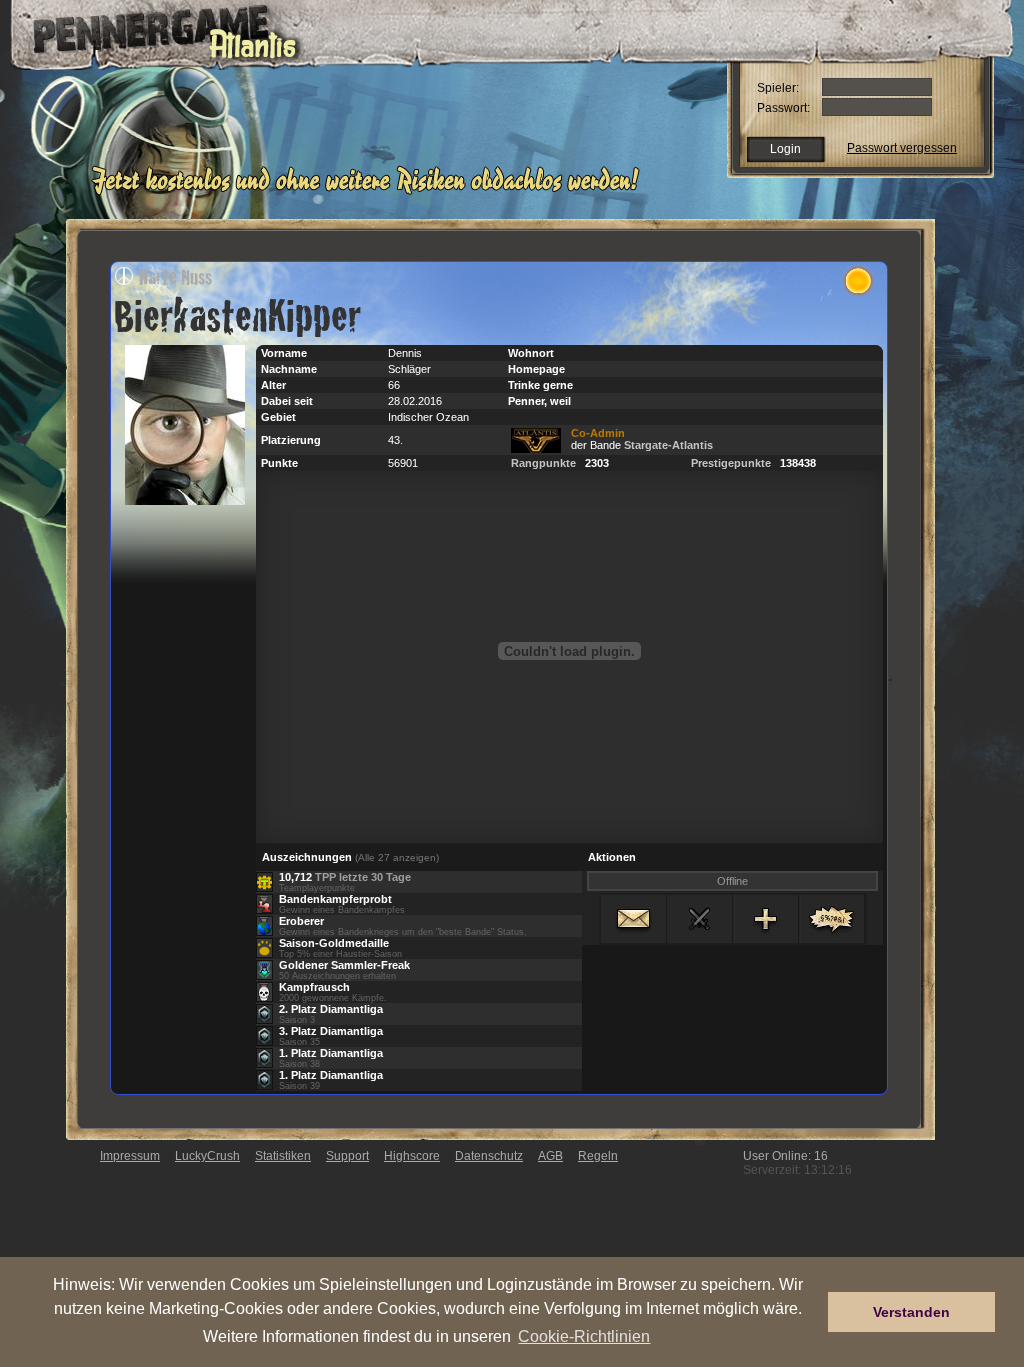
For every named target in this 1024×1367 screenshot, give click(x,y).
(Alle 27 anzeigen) (397, 857)
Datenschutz (489, 1156)
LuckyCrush (207, 1156)
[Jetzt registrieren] (370, 192)
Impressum (130, 1156)
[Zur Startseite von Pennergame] (150, 30)
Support (347, 1156)
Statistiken (283, 1156)
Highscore (412, 1156)
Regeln (598, 1156)
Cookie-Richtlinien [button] (584, 1336)
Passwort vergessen (902, 148)
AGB (550, 1156)
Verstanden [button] (911, 1312)
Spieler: (778, 88)
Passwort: (783, 108)
